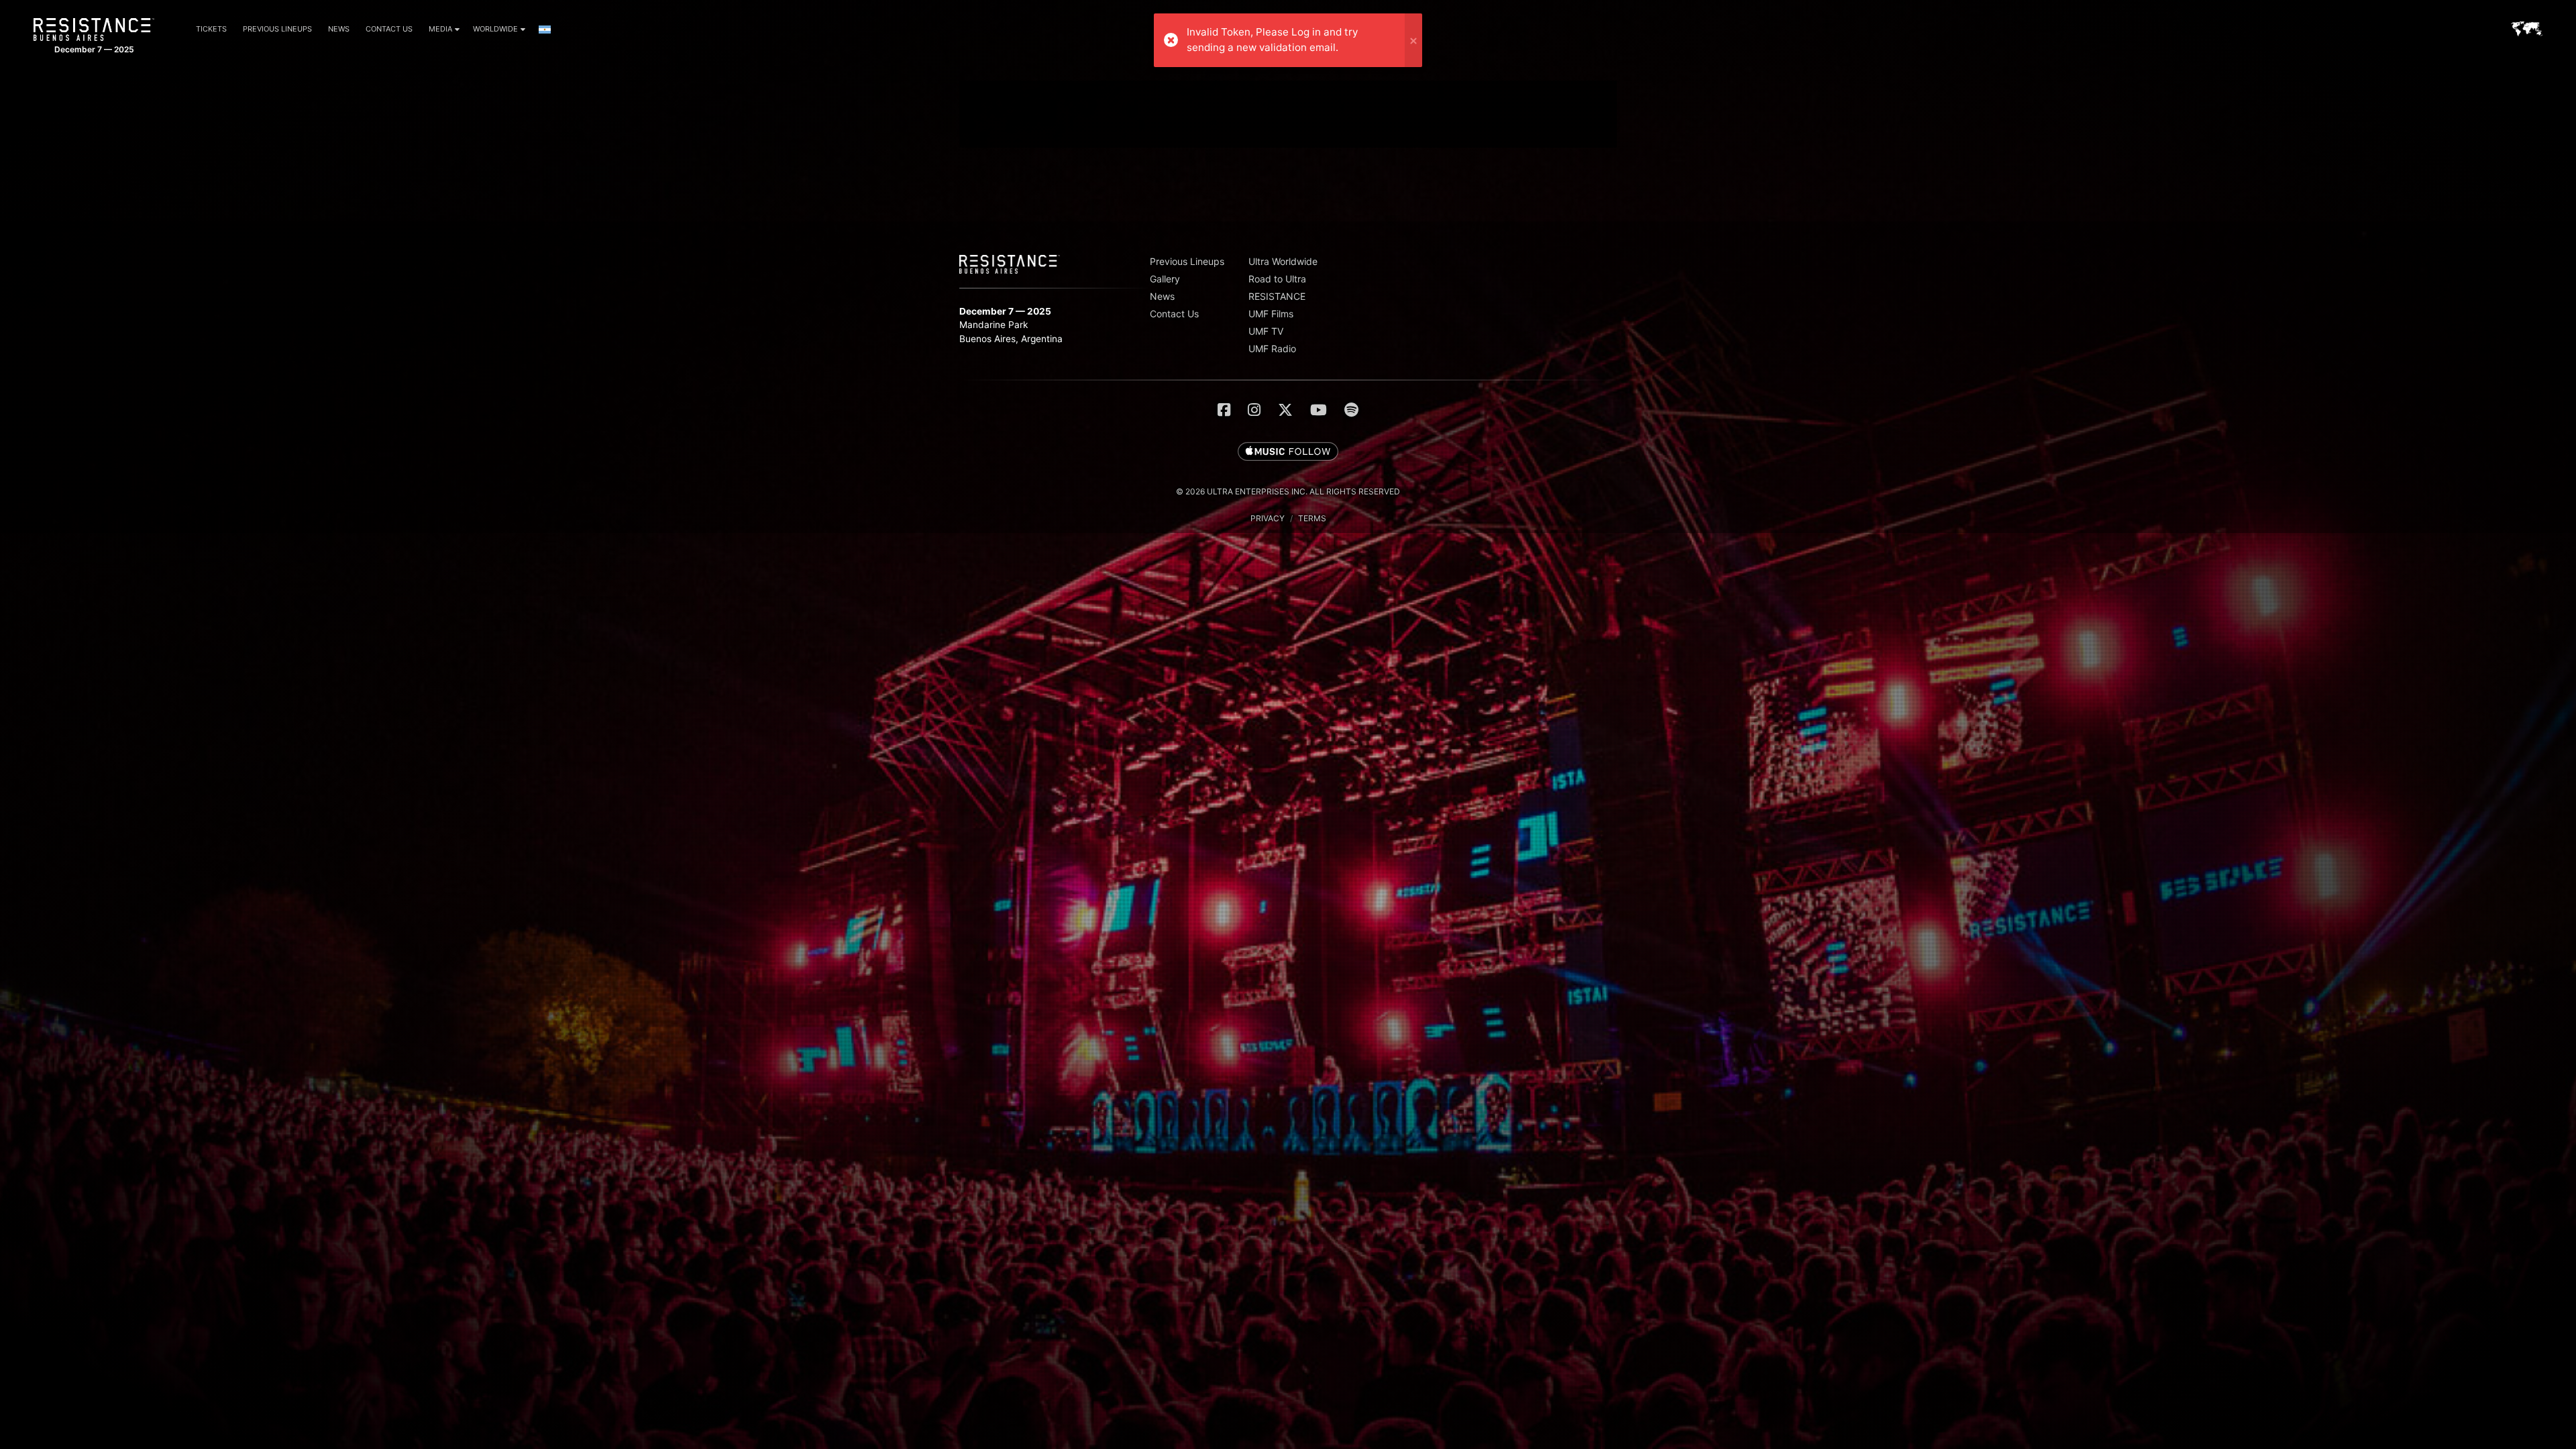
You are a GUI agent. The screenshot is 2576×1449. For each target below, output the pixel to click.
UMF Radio (1272, 348)
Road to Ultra (1277, 279)
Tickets (211, 29)
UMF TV (1266, 331)
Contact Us (389, 29)
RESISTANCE (1277, 296)
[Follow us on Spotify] (1351, 410)
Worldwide (495, 29)
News (339, 29)
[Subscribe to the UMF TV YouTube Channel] (1319, 410)
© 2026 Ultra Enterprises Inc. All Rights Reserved (1288, 491)
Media (440, 29)
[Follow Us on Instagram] (1254, 410)
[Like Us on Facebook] (1224, 410)
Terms (1312, 518)
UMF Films (1271, 314)
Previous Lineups (277, 29)
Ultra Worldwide (1283, 261)
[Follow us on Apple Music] (1288, 452)
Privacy (1268, 518)
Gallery (1165, 279)
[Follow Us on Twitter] (1285, 410)
